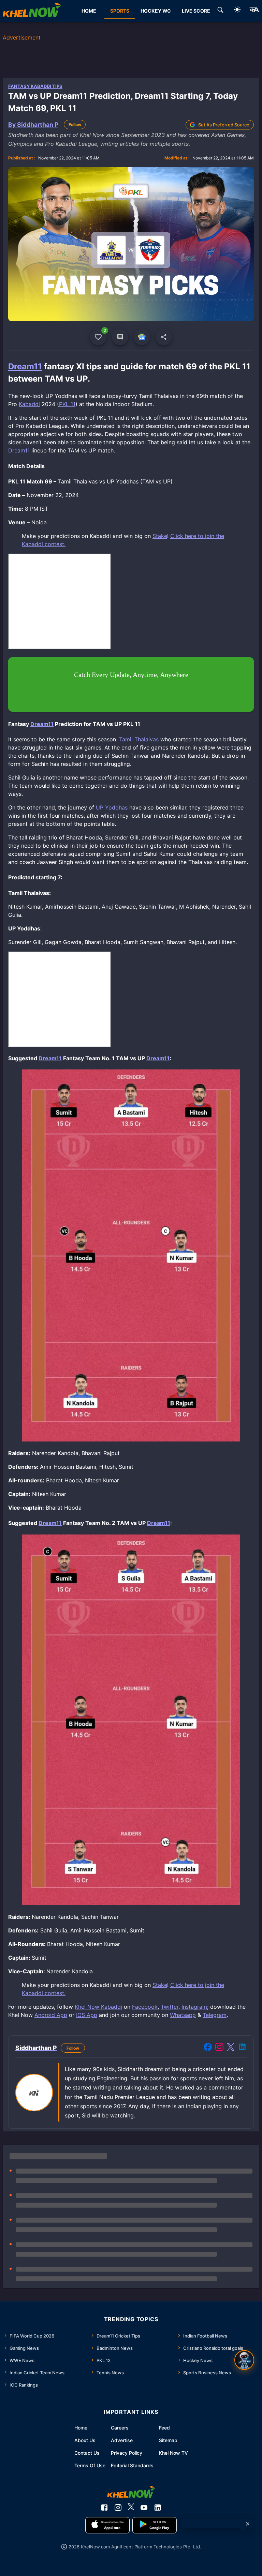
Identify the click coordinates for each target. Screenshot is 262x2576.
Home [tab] (89, 11)
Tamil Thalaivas (139, 739)
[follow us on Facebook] (104, 2508)
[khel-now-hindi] (254, 11)
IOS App (87, 2015)
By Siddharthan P (33, 125)
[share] (164, 337)
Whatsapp (183, 2015)
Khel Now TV (173, 2453)
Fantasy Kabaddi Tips (35, 86)
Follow (75, 125)
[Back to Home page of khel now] (32, 11)
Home (81, 2428)
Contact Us (87, 2453)
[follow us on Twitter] (131, 2508)
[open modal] (244, 2360)
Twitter (170, 2007)
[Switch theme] (237, 11)
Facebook (145, 2007)
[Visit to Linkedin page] (242, 2048)
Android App (51, 2015)
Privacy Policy (127, 2453)
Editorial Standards (132, 2465)
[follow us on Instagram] (118, 2508)
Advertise (122, 2440)
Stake (160, 536)
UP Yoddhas (112, 807)
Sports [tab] (120, 11)
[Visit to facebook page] (208, 2048)
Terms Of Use (90, 2465)
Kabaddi (29, 404)
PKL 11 (67, 404)
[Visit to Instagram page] (219, 2048)
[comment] (120, 337)
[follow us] (142, 337)
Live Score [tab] (196, 11)
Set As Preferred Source (224, 125)
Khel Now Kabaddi (98, 2007)
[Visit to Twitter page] (231, 2048)
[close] (248, 2524)
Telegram (215, 2015)
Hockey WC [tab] (156, 11)
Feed (164, 2428)
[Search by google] (220, 11)
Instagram (194, 2007)
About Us (85, 2440)
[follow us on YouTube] (144, 2508)
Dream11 (25, 366)
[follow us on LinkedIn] (158, 2508)
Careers (120, 2428)
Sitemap (168, 2440)
